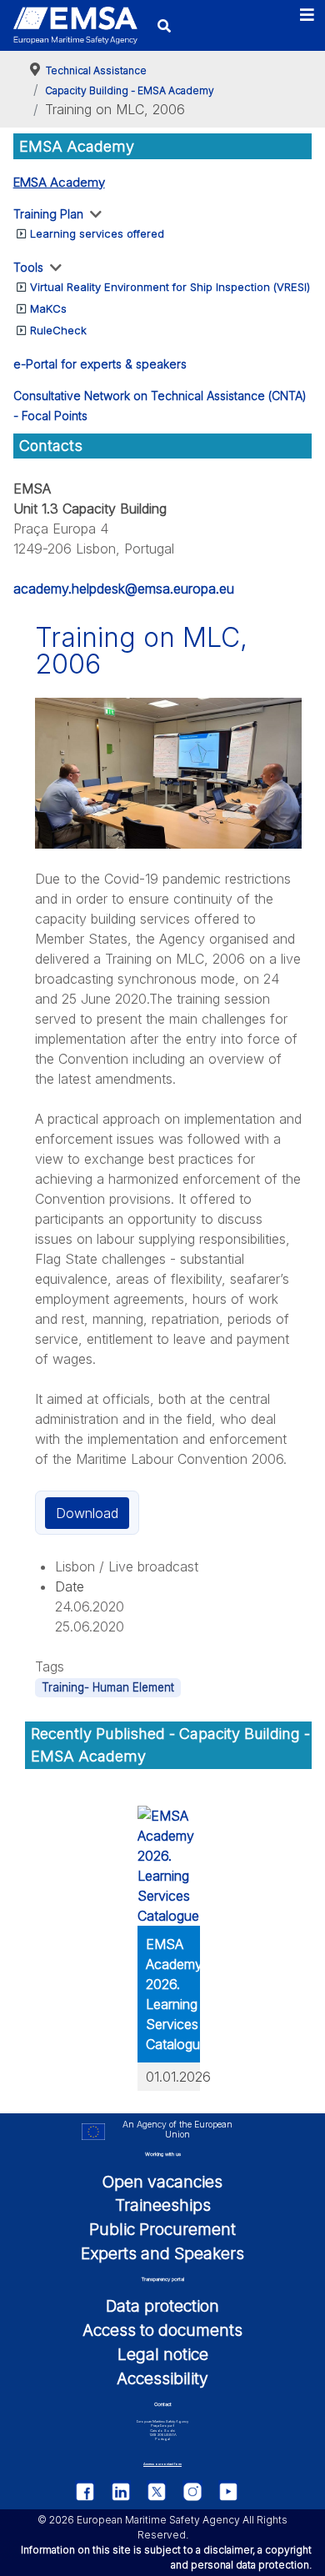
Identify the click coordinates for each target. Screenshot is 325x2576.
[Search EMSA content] (165, 25)
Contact (163, 2404)
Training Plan (48, 214)
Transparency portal (163, 2279)
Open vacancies (162, 2182)
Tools (28, 267)
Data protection (162, 2306)
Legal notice (163, 2354)
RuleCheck (58, 330)
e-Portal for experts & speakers (100, 364)
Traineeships (163, 2205)
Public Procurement (162, 2229)
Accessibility (162, 2378)
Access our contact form (162, 2464)
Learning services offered (97, 233)
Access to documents (162, 2330)
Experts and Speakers (162, 2253)
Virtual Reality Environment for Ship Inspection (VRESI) (170, 287)
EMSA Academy (59, 182)
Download (87, 1513)
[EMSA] (75, 25)
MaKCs (48, 308)
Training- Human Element (108, 1687)
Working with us (163, 2154)
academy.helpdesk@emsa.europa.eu (124, 589)
